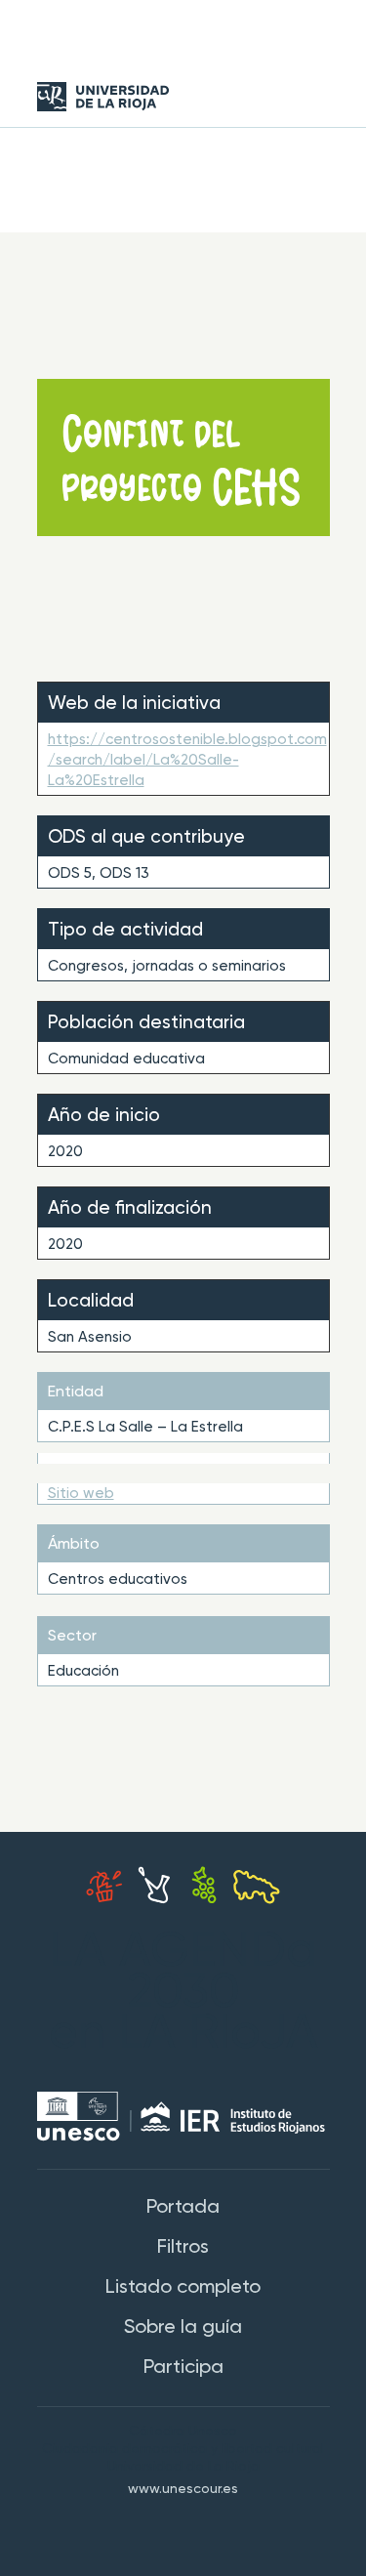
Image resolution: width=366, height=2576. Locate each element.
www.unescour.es (183, 2489)
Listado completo (183, 2288)
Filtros (183, 2248)
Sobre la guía (183, 2328)
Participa (183, 2368)
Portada (183, 2208)
